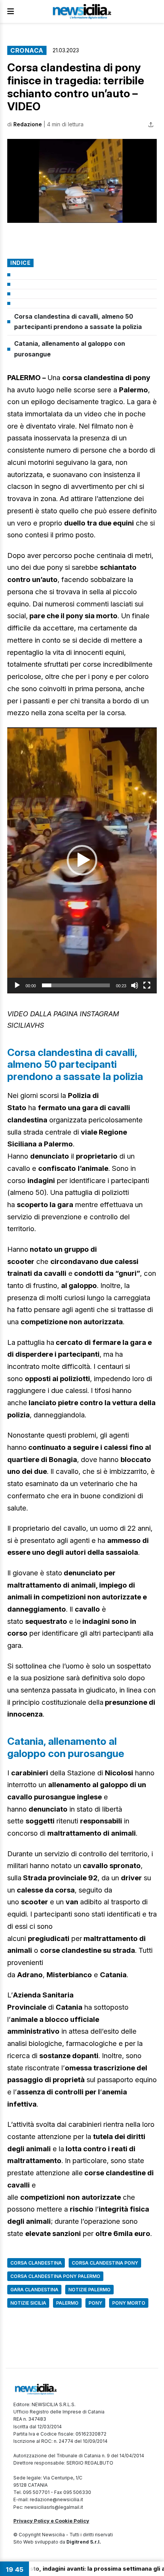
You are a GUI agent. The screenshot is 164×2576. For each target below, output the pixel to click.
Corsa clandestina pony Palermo (55, 2276)
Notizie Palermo (89, 2290)
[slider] (76, 985)
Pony (95, 2303)
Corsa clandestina (36, 2263)
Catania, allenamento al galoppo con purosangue (70, 349)
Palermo (67, 2303)
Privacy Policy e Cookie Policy (51, 2521)
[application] (82, 860)
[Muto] (135, 985)
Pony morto (129, 2303)
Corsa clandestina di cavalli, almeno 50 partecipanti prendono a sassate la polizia (78, 322)
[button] (82, 181)
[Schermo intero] (147, 985)
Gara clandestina (34, 2290)
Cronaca (27, 50)
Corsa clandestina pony (105, 2263)
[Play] (17, 985)
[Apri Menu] (11, 11)
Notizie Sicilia (28, 2303)
